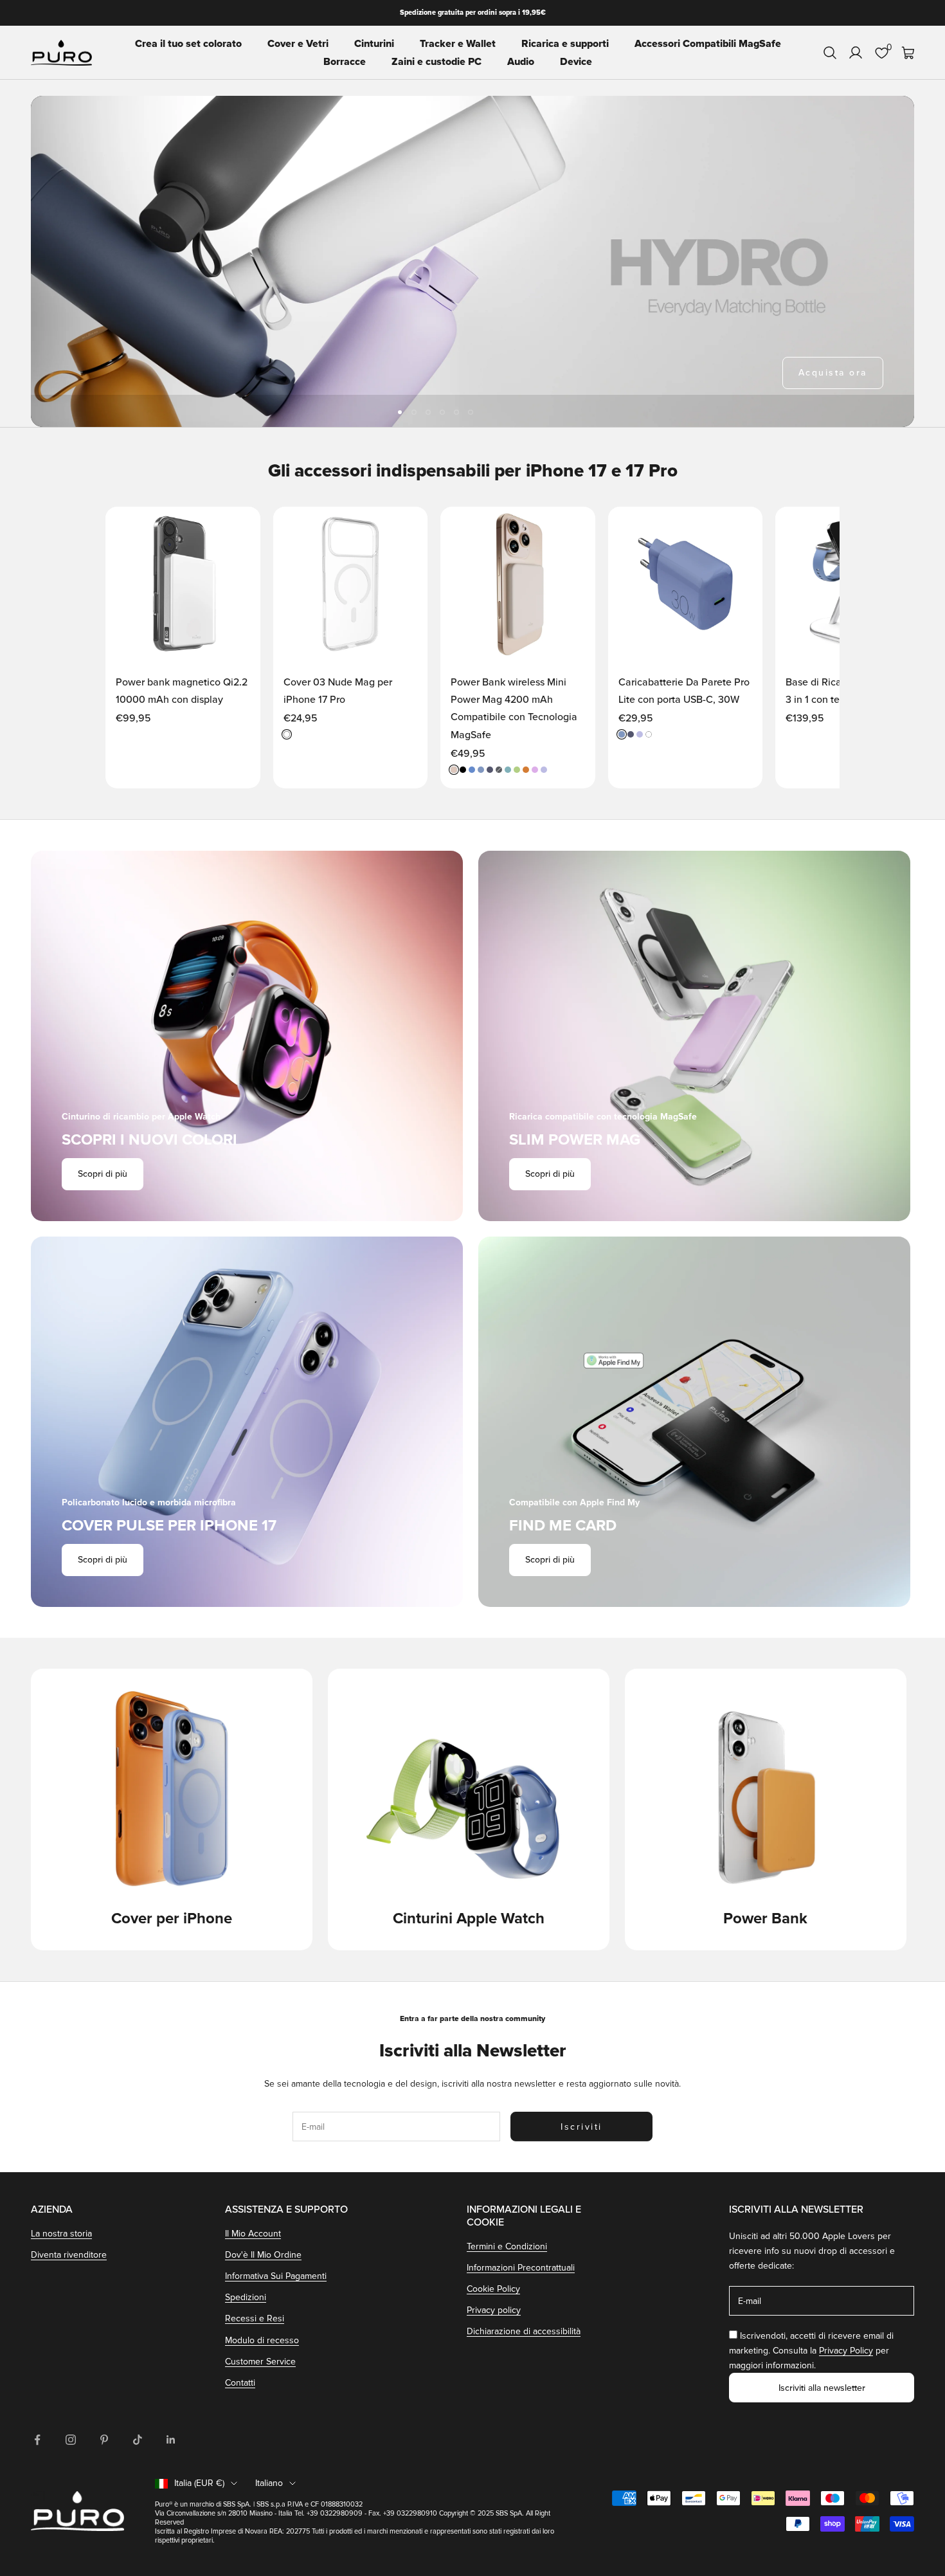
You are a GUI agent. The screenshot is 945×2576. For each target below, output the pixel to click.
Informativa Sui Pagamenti (276, 2276)
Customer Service (260, 2362)
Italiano (269, 2483)
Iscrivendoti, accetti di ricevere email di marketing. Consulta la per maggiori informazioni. (811, 2351)
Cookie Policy (493, 2289)
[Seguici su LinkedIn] (171, 2440)
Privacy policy (494, 2310)
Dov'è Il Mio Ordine (263, 2255)
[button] (237, 529)
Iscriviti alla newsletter (822, 2388)
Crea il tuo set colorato (188, 44)
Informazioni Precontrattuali (521, 2268)
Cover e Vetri (298, 44)
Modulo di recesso (262, 2340)
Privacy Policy (846, 2351)
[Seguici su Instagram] (71, 2440)
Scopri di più (103, 1174)
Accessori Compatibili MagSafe (708, 44)
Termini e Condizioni (507, 2246)
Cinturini (374, 44)
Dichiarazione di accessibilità (524, 2331)
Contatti (240, 2383)
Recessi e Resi (255, 2318)
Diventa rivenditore (69, 2255)
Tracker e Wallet (458, 44)
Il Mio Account (253, 2234)
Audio (521, 62)
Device (576, 62)
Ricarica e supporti (565, 44)
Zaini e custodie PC (437, 62)
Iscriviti (581, 2127)
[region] (473, 261)
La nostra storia (61, 2234)
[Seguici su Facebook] (37, 2440)
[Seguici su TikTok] (138, 2440)
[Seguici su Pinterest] (104, 2440)
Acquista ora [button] (833, 373)
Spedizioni (246, 2297)
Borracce (345, 62)
